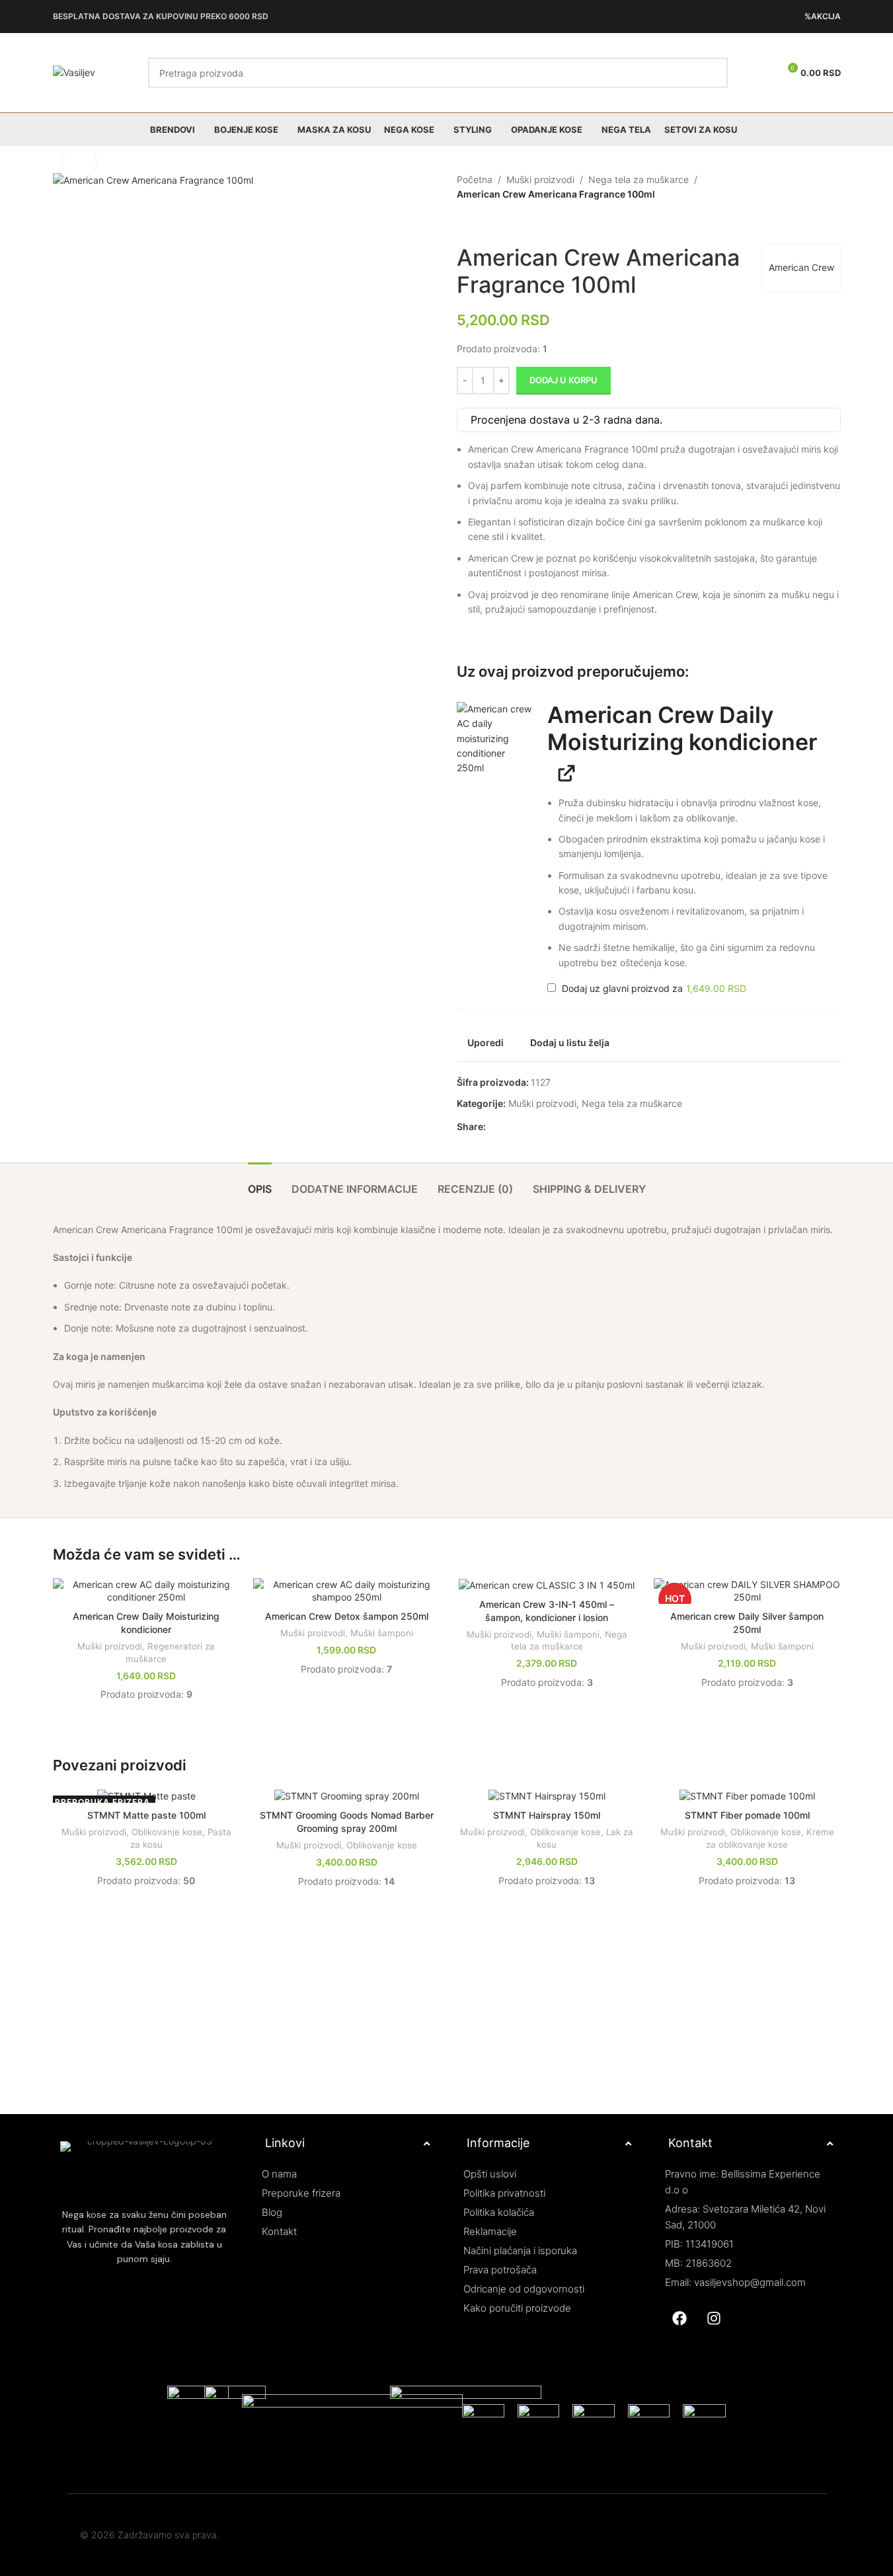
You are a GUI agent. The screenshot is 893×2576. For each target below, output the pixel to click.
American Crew (801, 267)
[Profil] (763, 73)
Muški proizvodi (540, 179)
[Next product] (496, 223)
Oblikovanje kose (167, 1832)
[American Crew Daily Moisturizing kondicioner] (146, 1591)
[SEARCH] (713, 73)
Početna (475, 179)
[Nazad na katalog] (481, 223)
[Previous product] (465, 223)
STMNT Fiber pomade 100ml (747, 1815)
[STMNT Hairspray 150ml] (547, 1796)
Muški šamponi (382, 1633)
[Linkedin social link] (541, 1127)
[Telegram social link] (557, 1127)
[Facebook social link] (494, 1127)
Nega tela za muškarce (639, 179)
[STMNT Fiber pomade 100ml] (747, 1796)
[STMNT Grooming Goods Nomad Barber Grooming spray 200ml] (347, 1796)
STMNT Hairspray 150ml (547, 1815)
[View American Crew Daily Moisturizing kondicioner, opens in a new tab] (562, 772)
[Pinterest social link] (525, 1127)
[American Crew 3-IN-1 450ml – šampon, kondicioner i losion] (547, 1585)
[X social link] (510, 1127)
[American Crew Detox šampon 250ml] (347, 1591)
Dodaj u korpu (563, 380)
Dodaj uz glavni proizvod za (653, 989)
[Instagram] (714, 2318)
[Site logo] (74, 72)
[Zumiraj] (79, 161)
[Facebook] (679, 2318)
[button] (495, 740)
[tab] (260, 1183)
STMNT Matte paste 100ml (146, 1815)
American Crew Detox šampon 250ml (347, 1616)
